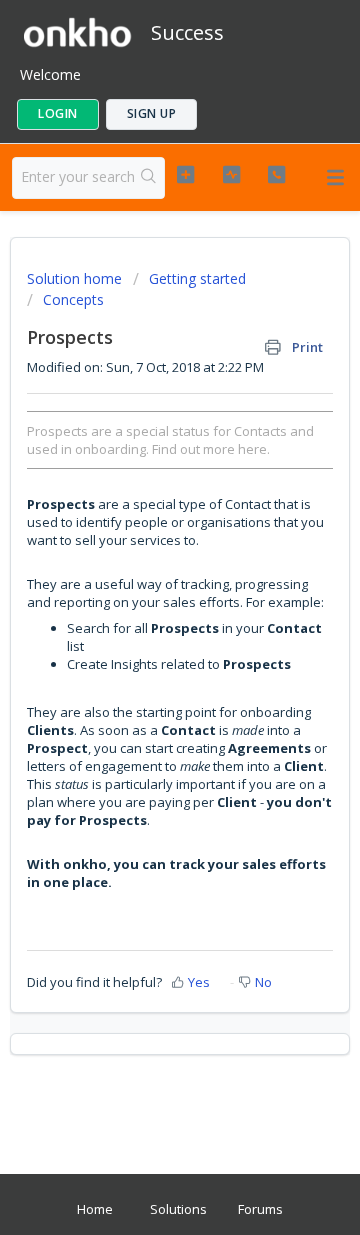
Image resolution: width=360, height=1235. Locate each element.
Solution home (76, 278)
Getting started (197, 278)
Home (95, 1209)
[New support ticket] (185, 175)
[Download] (143, 607)
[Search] (149, 178)
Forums (260, 1209)
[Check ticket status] (231, 175)
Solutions (178, 1209)
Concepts (73, 299)
